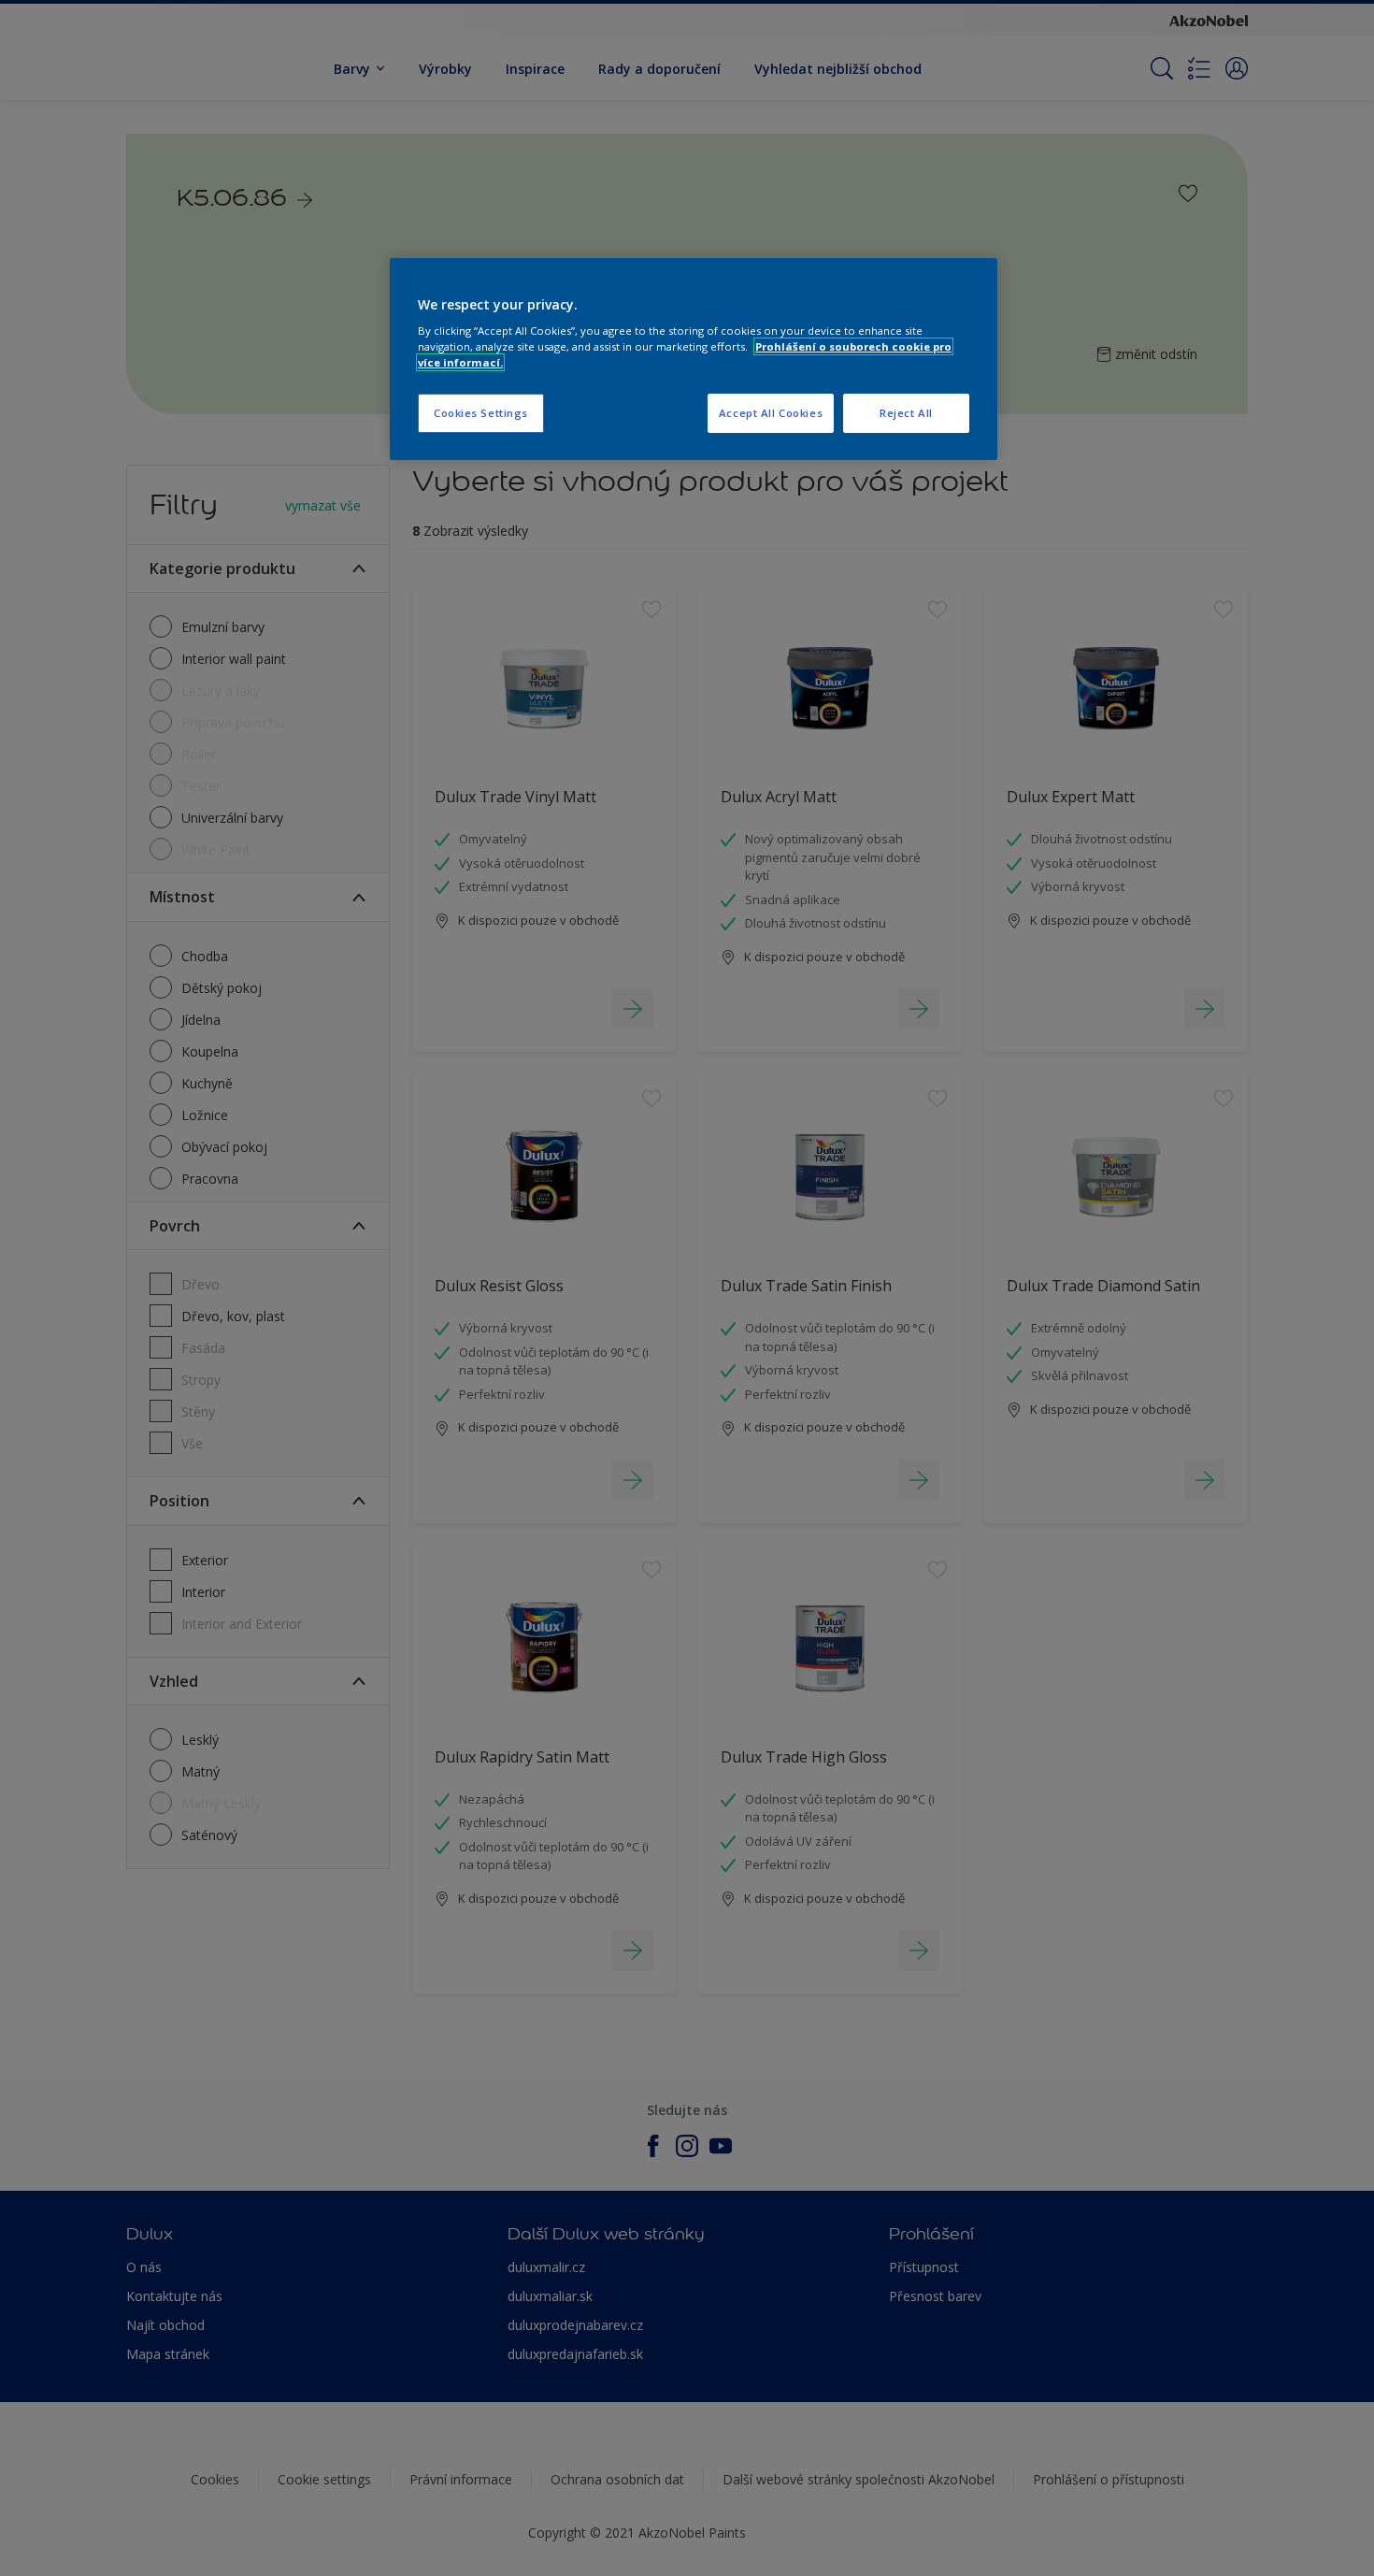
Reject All (906, 413)
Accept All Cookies (771, 413)
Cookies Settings (481, 413)
